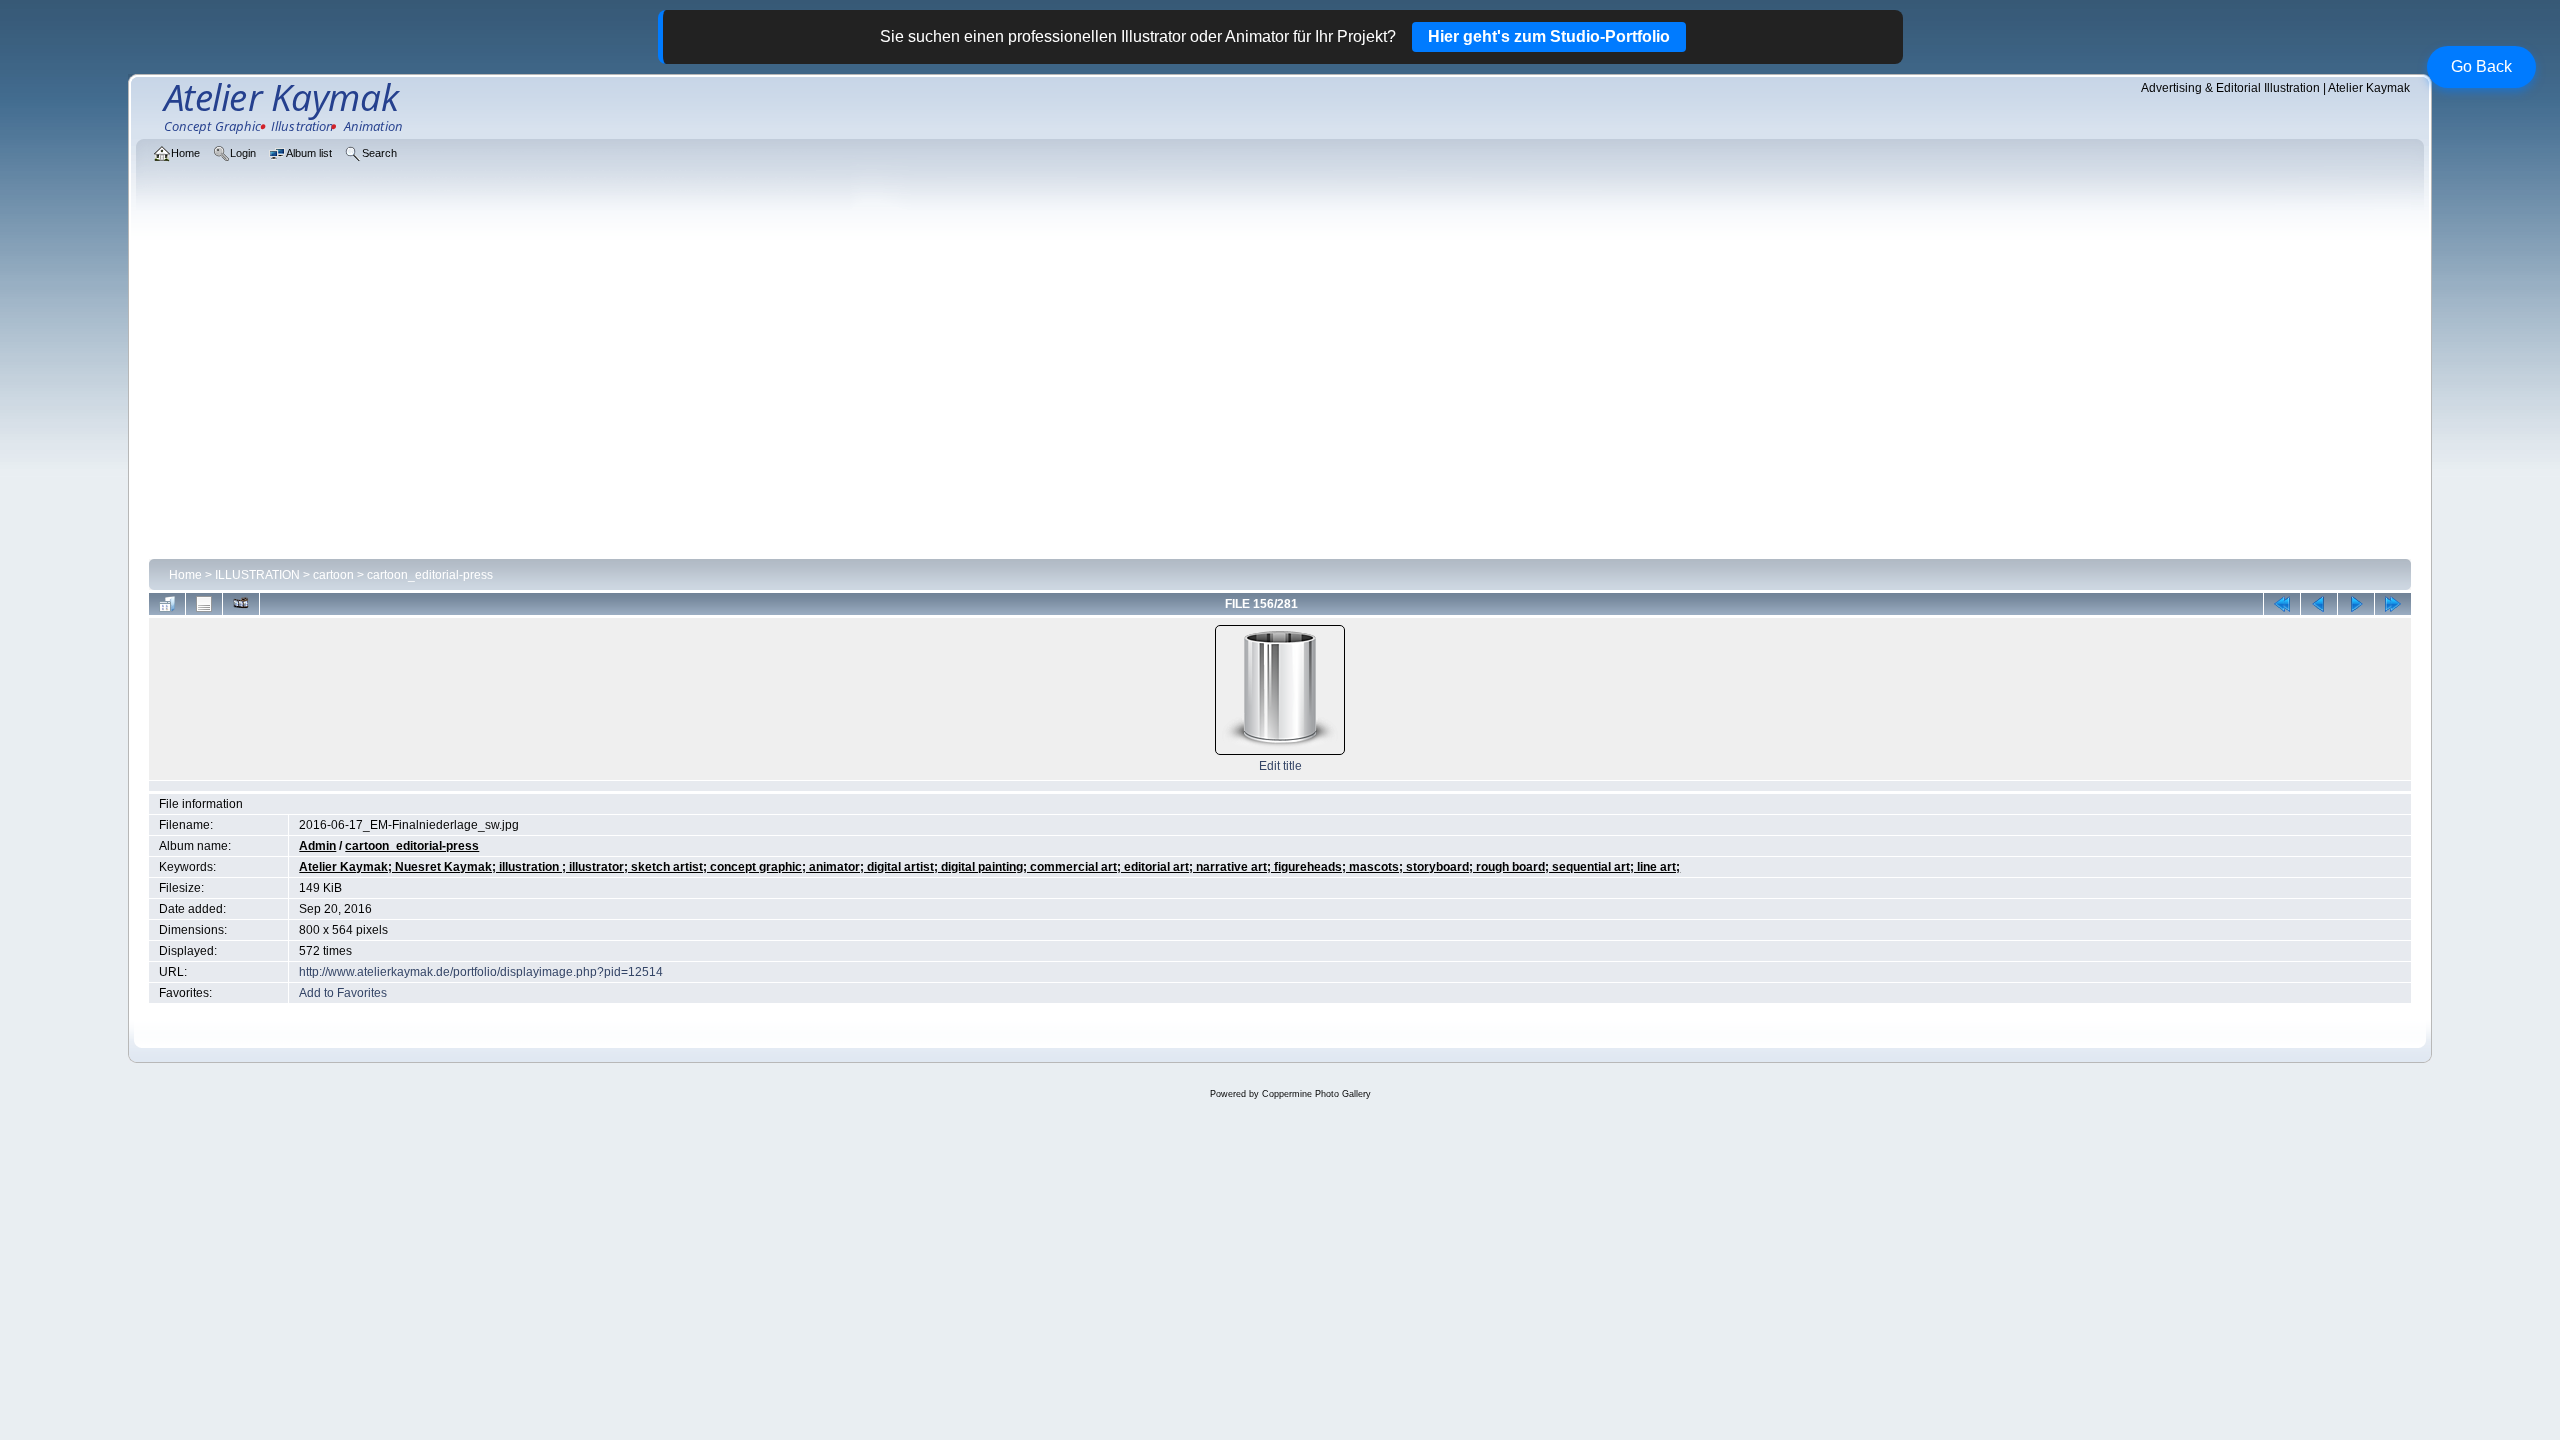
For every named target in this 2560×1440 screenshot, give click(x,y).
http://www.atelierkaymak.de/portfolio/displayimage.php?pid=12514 (481, 972)
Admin (317, 846)
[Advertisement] (1280, 402)
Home (185, 575)
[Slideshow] (241, 604)
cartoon (333, 575)
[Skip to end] (2393, 604)
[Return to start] (2282, 604)
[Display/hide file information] (204, 604)
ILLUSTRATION (257, 575)
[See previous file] (2319, 604)
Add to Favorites (343, 993)
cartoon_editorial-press (430, 575)
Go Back (2481, 66)
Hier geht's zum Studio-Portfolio (1549, 36)
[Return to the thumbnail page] (167, 604)
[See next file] (2356, 604)
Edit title (1280, 766)
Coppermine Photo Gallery (1316, 1094)
